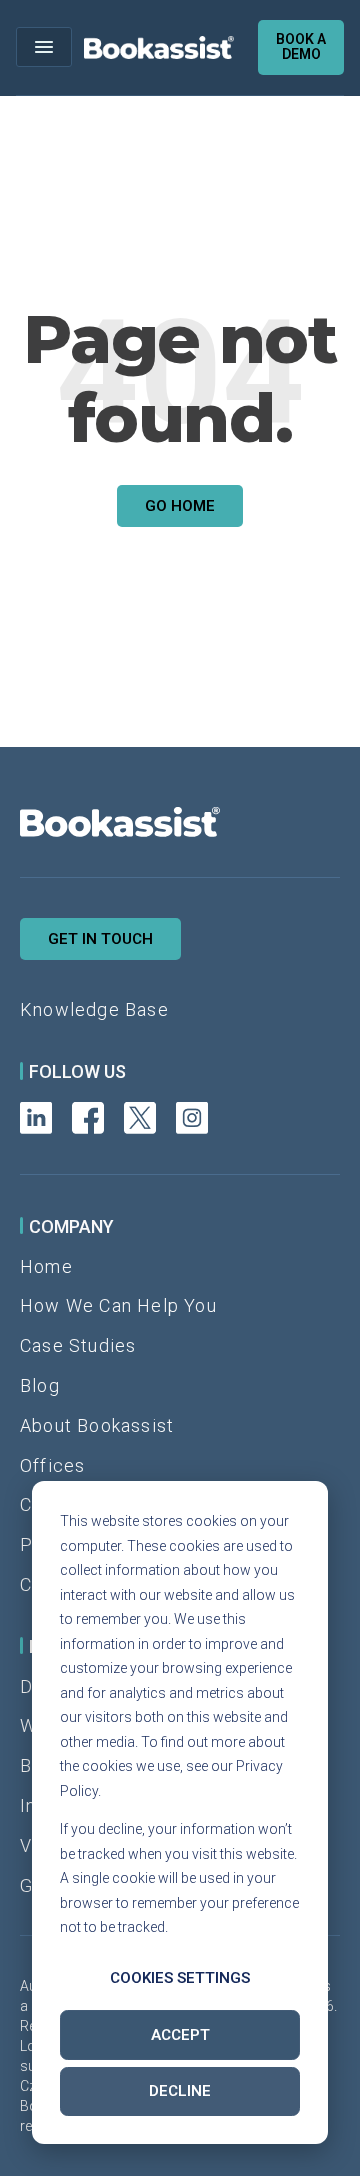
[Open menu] (44, 47)
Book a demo (301, 46)
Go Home (180, 506)
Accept (180, 2035)
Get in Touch (100, 939)
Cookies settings (180, 1978)
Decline (180, 2091)
